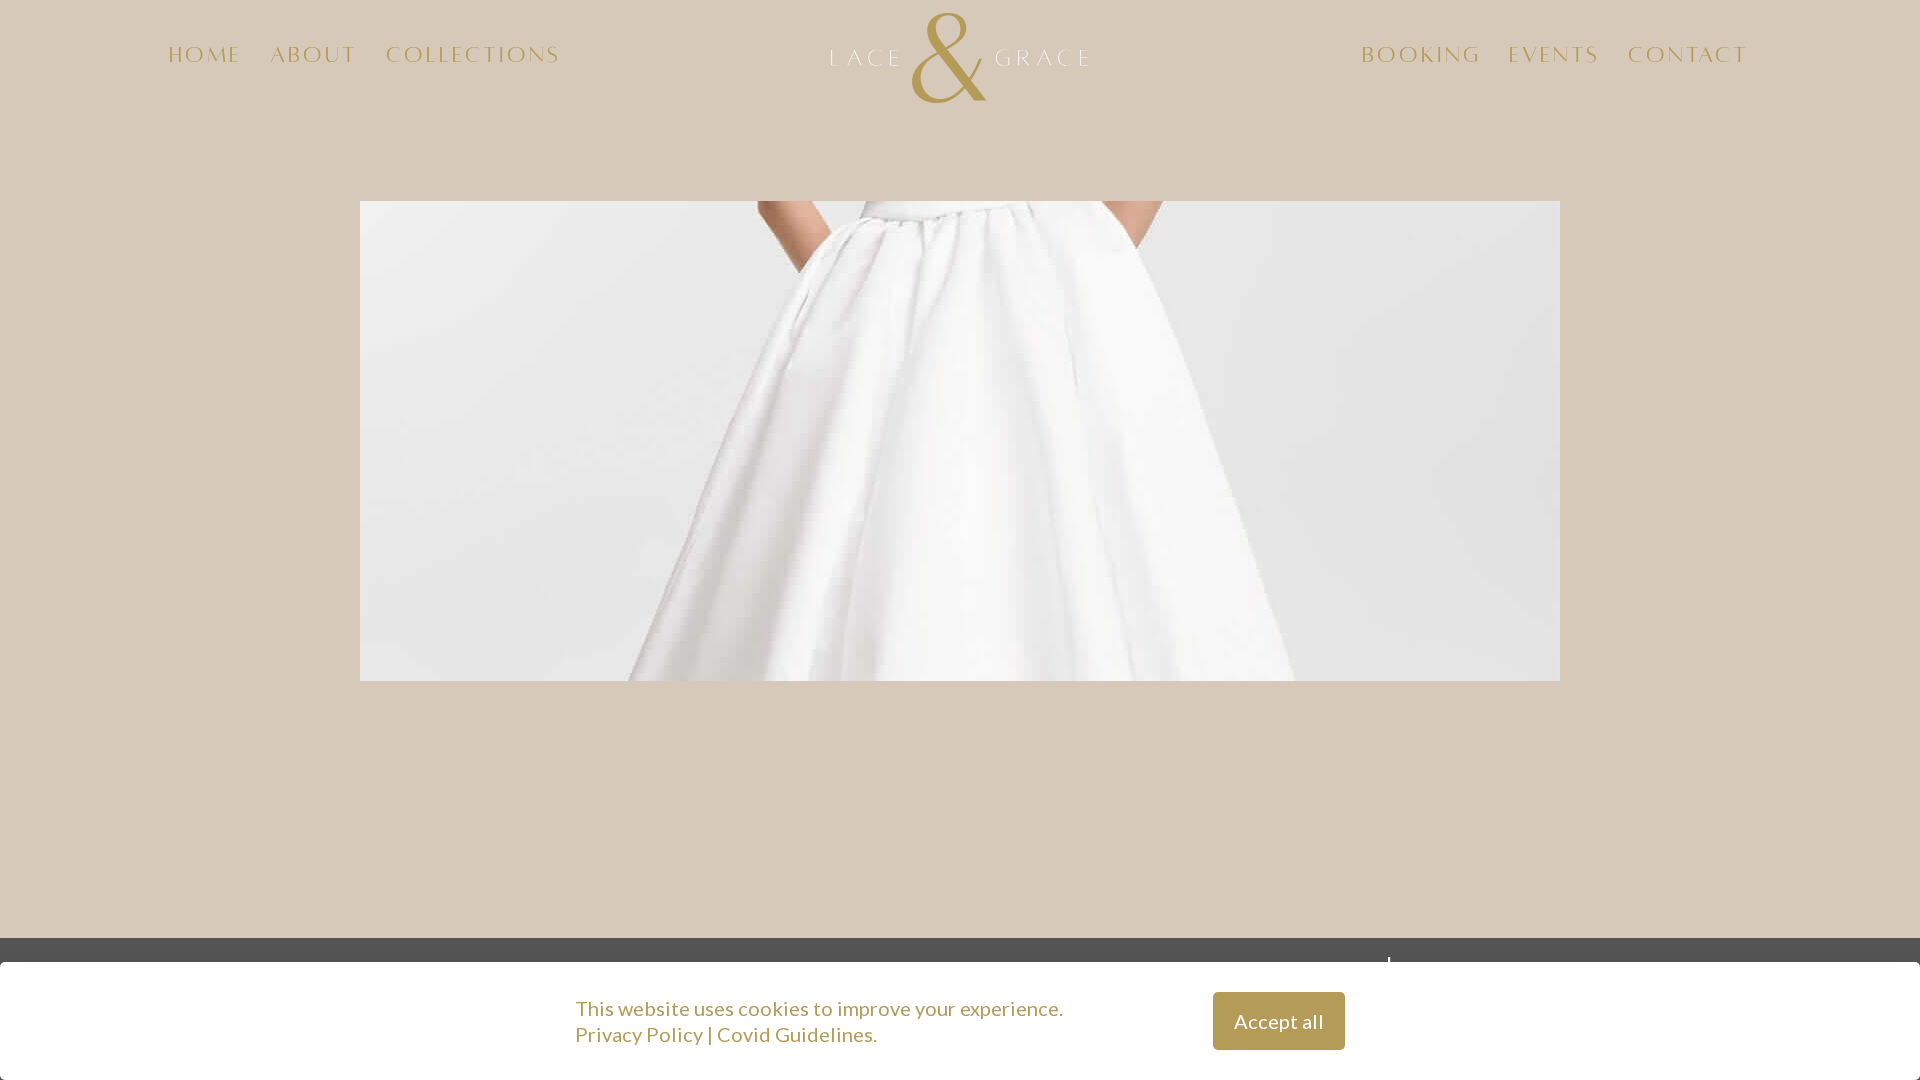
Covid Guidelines (795, 1034)
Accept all (1279, 1021)
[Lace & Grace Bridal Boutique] (960, 55)
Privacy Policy (639, 1034)
